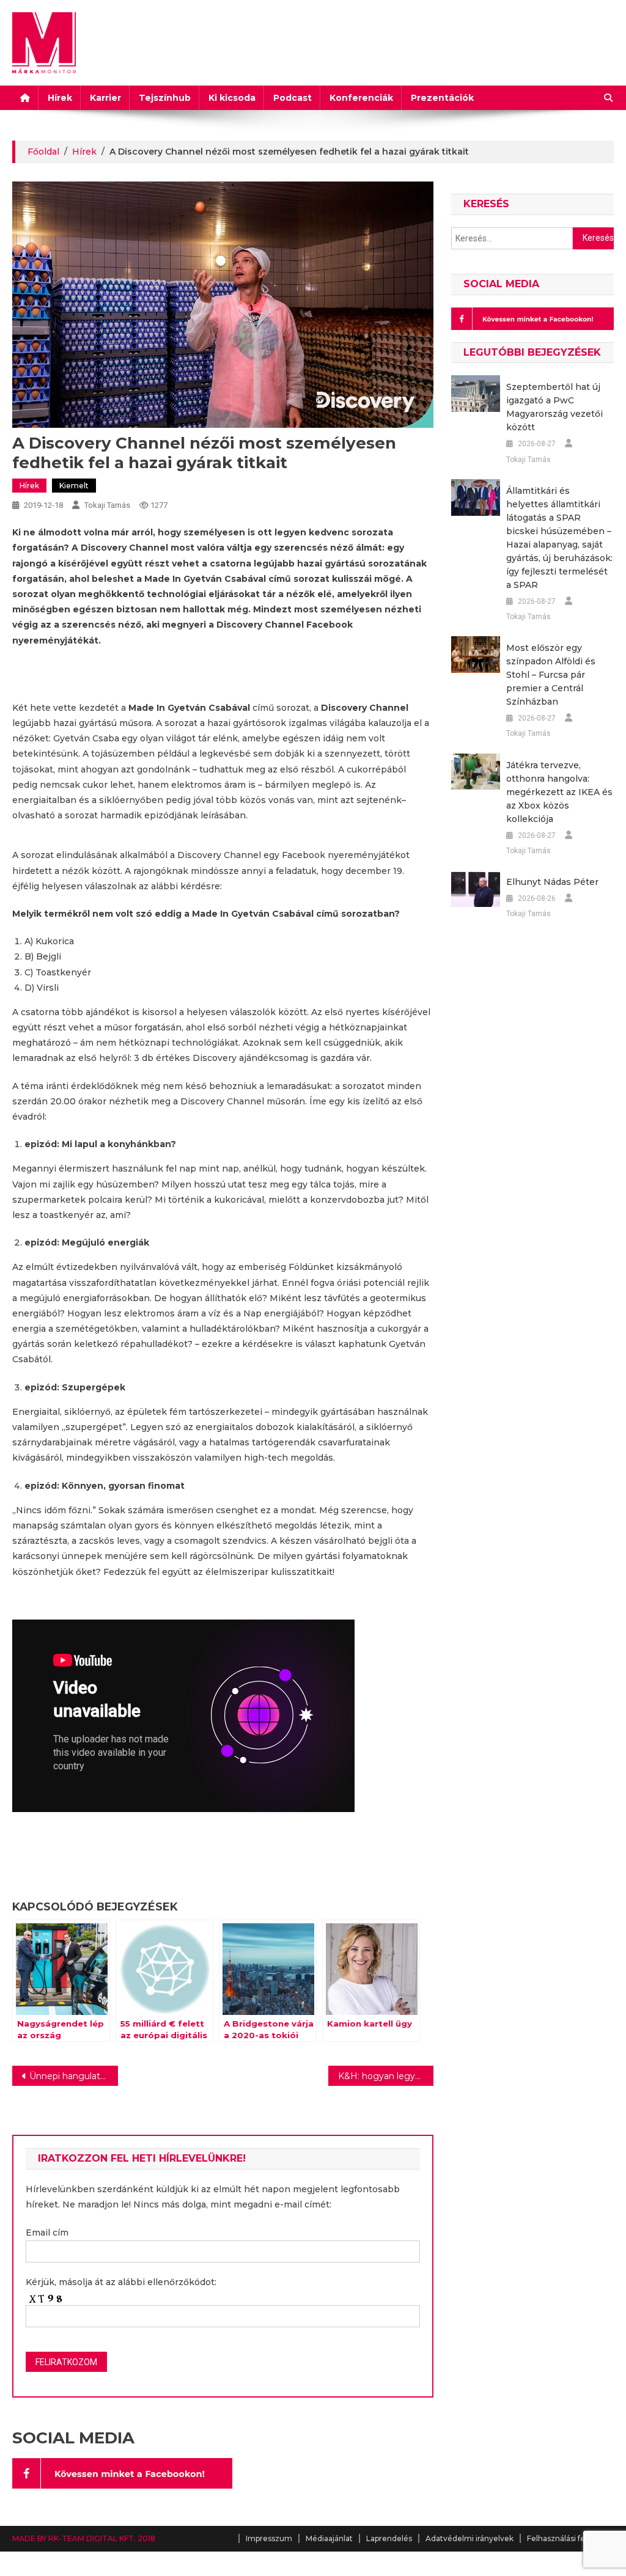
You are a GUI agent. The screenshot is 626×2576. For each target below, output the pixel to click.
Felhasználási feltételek (570, 2538)
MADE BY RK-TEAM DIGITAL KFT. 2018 (84, 2538)
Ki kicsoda (232, 98)
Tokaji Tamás (107, 505)
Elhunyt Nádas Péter (552, 882)
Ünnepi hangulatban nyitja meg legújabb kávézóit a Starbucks (73, 2076)
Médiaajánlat (329, 2538)
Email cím (47, 2233)
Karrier (105, 98)
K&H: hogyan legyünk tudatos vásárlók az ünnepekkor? (386, 2076)
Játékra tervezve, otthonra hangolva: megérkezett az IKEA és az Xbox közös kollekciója (559, 792)
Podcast (293, 98)
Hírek (60, 98)
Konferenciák (361, 98)
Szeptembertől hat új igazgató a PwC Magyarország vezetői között (554, 407)
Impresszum (269, 2538)
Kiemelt (74, 486)
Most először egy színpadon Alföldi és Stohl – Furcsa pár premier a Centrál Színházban (551, 675)
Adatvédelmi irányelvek (469, 2538)
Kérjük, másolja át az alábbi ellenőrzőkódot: (121, 2282)
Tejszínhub (165, 98)
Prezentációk (442, 98)
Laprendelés (389, 2538)
